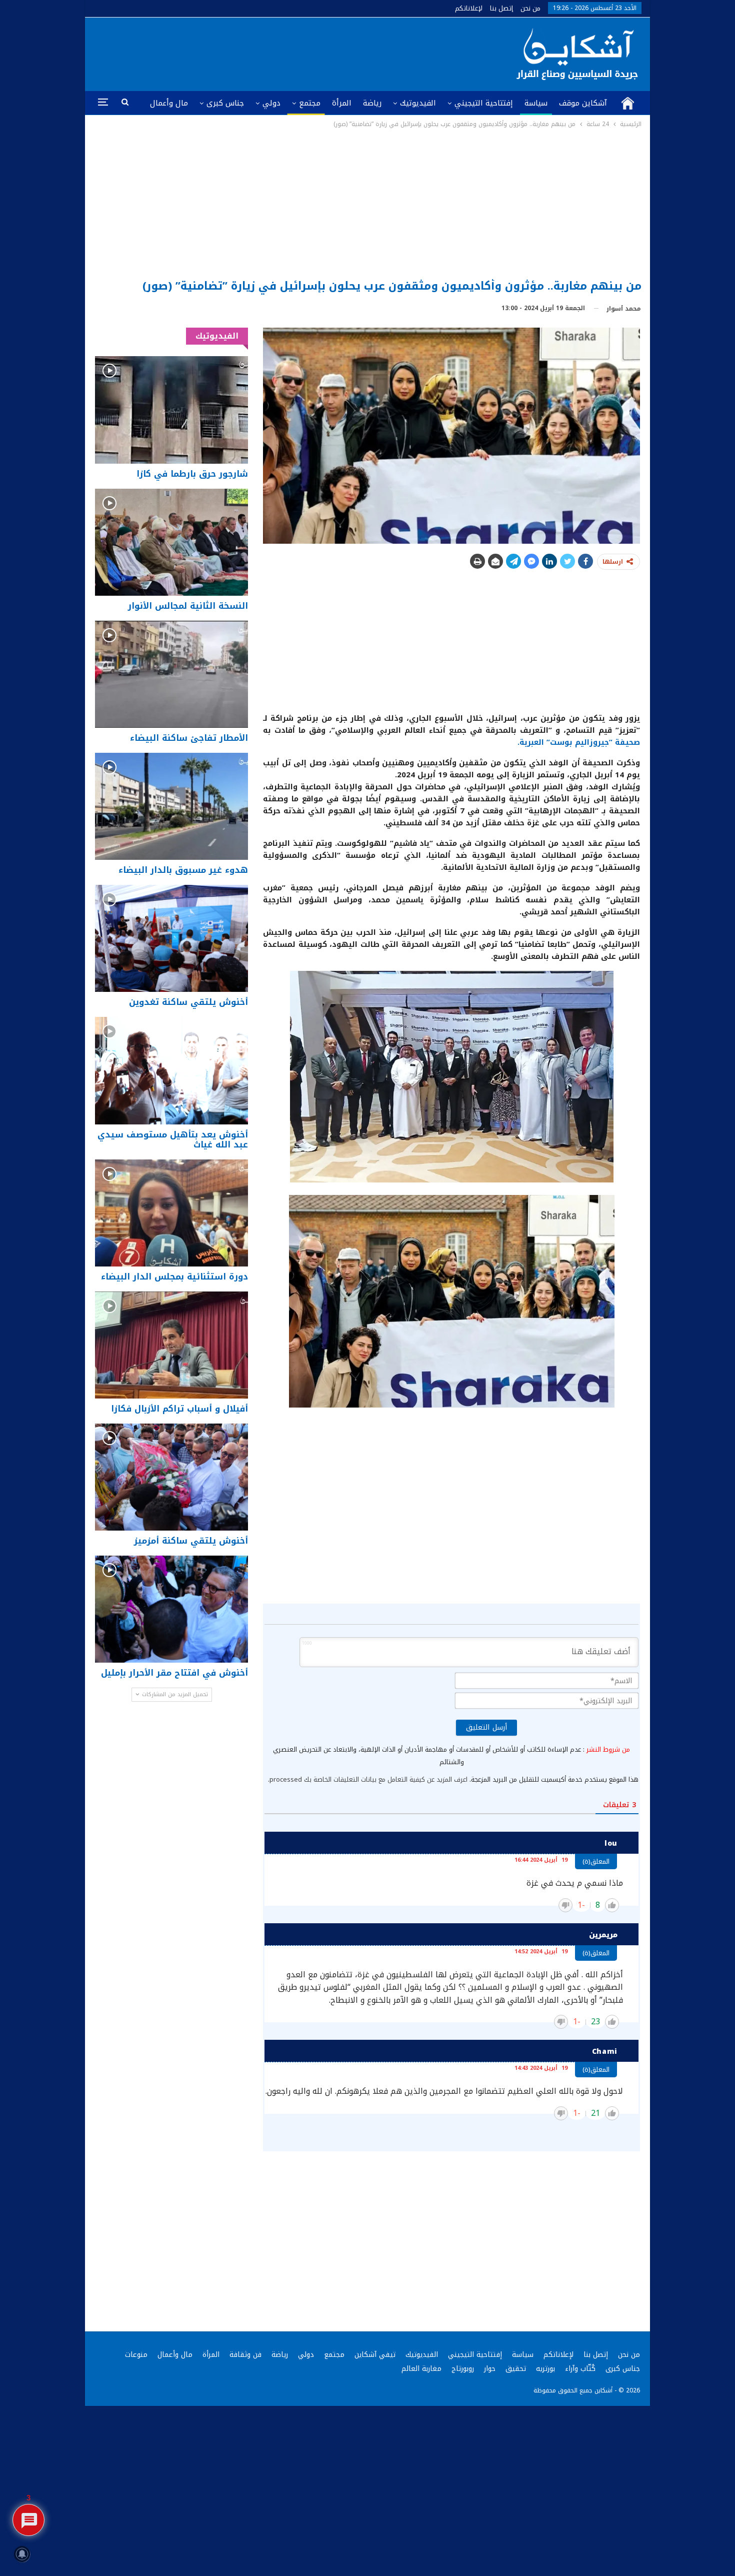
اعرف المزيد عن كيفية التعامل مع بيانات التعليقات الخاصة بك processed (368, 1779)
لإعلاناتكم (469, 8)
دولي (271, 103)
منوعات (136, 2355)
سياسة (536, 103)
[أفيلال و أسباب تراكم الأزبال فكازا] (171, 1345)
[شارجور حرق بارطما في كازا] (171, 410)
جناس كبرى (225, 103)
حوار (490, 2369)
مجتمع (310, 103)
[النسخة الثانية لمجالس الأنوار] (171, 542)
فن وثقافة (245, 2355)
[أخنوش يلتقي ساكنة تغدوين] (171, 938)
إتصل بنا (501, 8)
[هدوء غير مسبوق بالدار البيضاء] (171, 806)
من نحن (530, 8)
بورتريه (545, 2369)
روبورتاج (463, 2369)
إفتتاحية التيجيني (484, 103)
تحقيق (516, 2369)
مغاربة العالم (421, 2369)
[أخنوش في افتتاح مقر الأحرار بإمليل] (171, 1609)
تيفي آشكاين (375, 2355)
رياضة (372, 103)
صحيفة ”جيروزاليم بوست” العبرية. (579, 742)
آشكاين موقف (583, 103)
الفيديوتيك (418, 103)
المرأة (342, 103)
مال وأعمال (169, 103)
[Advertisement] (368, 205)
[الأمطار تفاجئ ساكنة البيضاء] (171, 674)
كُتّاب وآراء (580, 2369)
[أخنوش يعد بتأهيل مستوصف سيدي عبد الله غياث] (171, 1070)
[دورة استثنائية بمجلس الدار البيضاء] (171, 1213)
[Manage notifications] (22, 2554)
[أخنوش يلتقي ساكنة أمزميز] (171, 1477)
